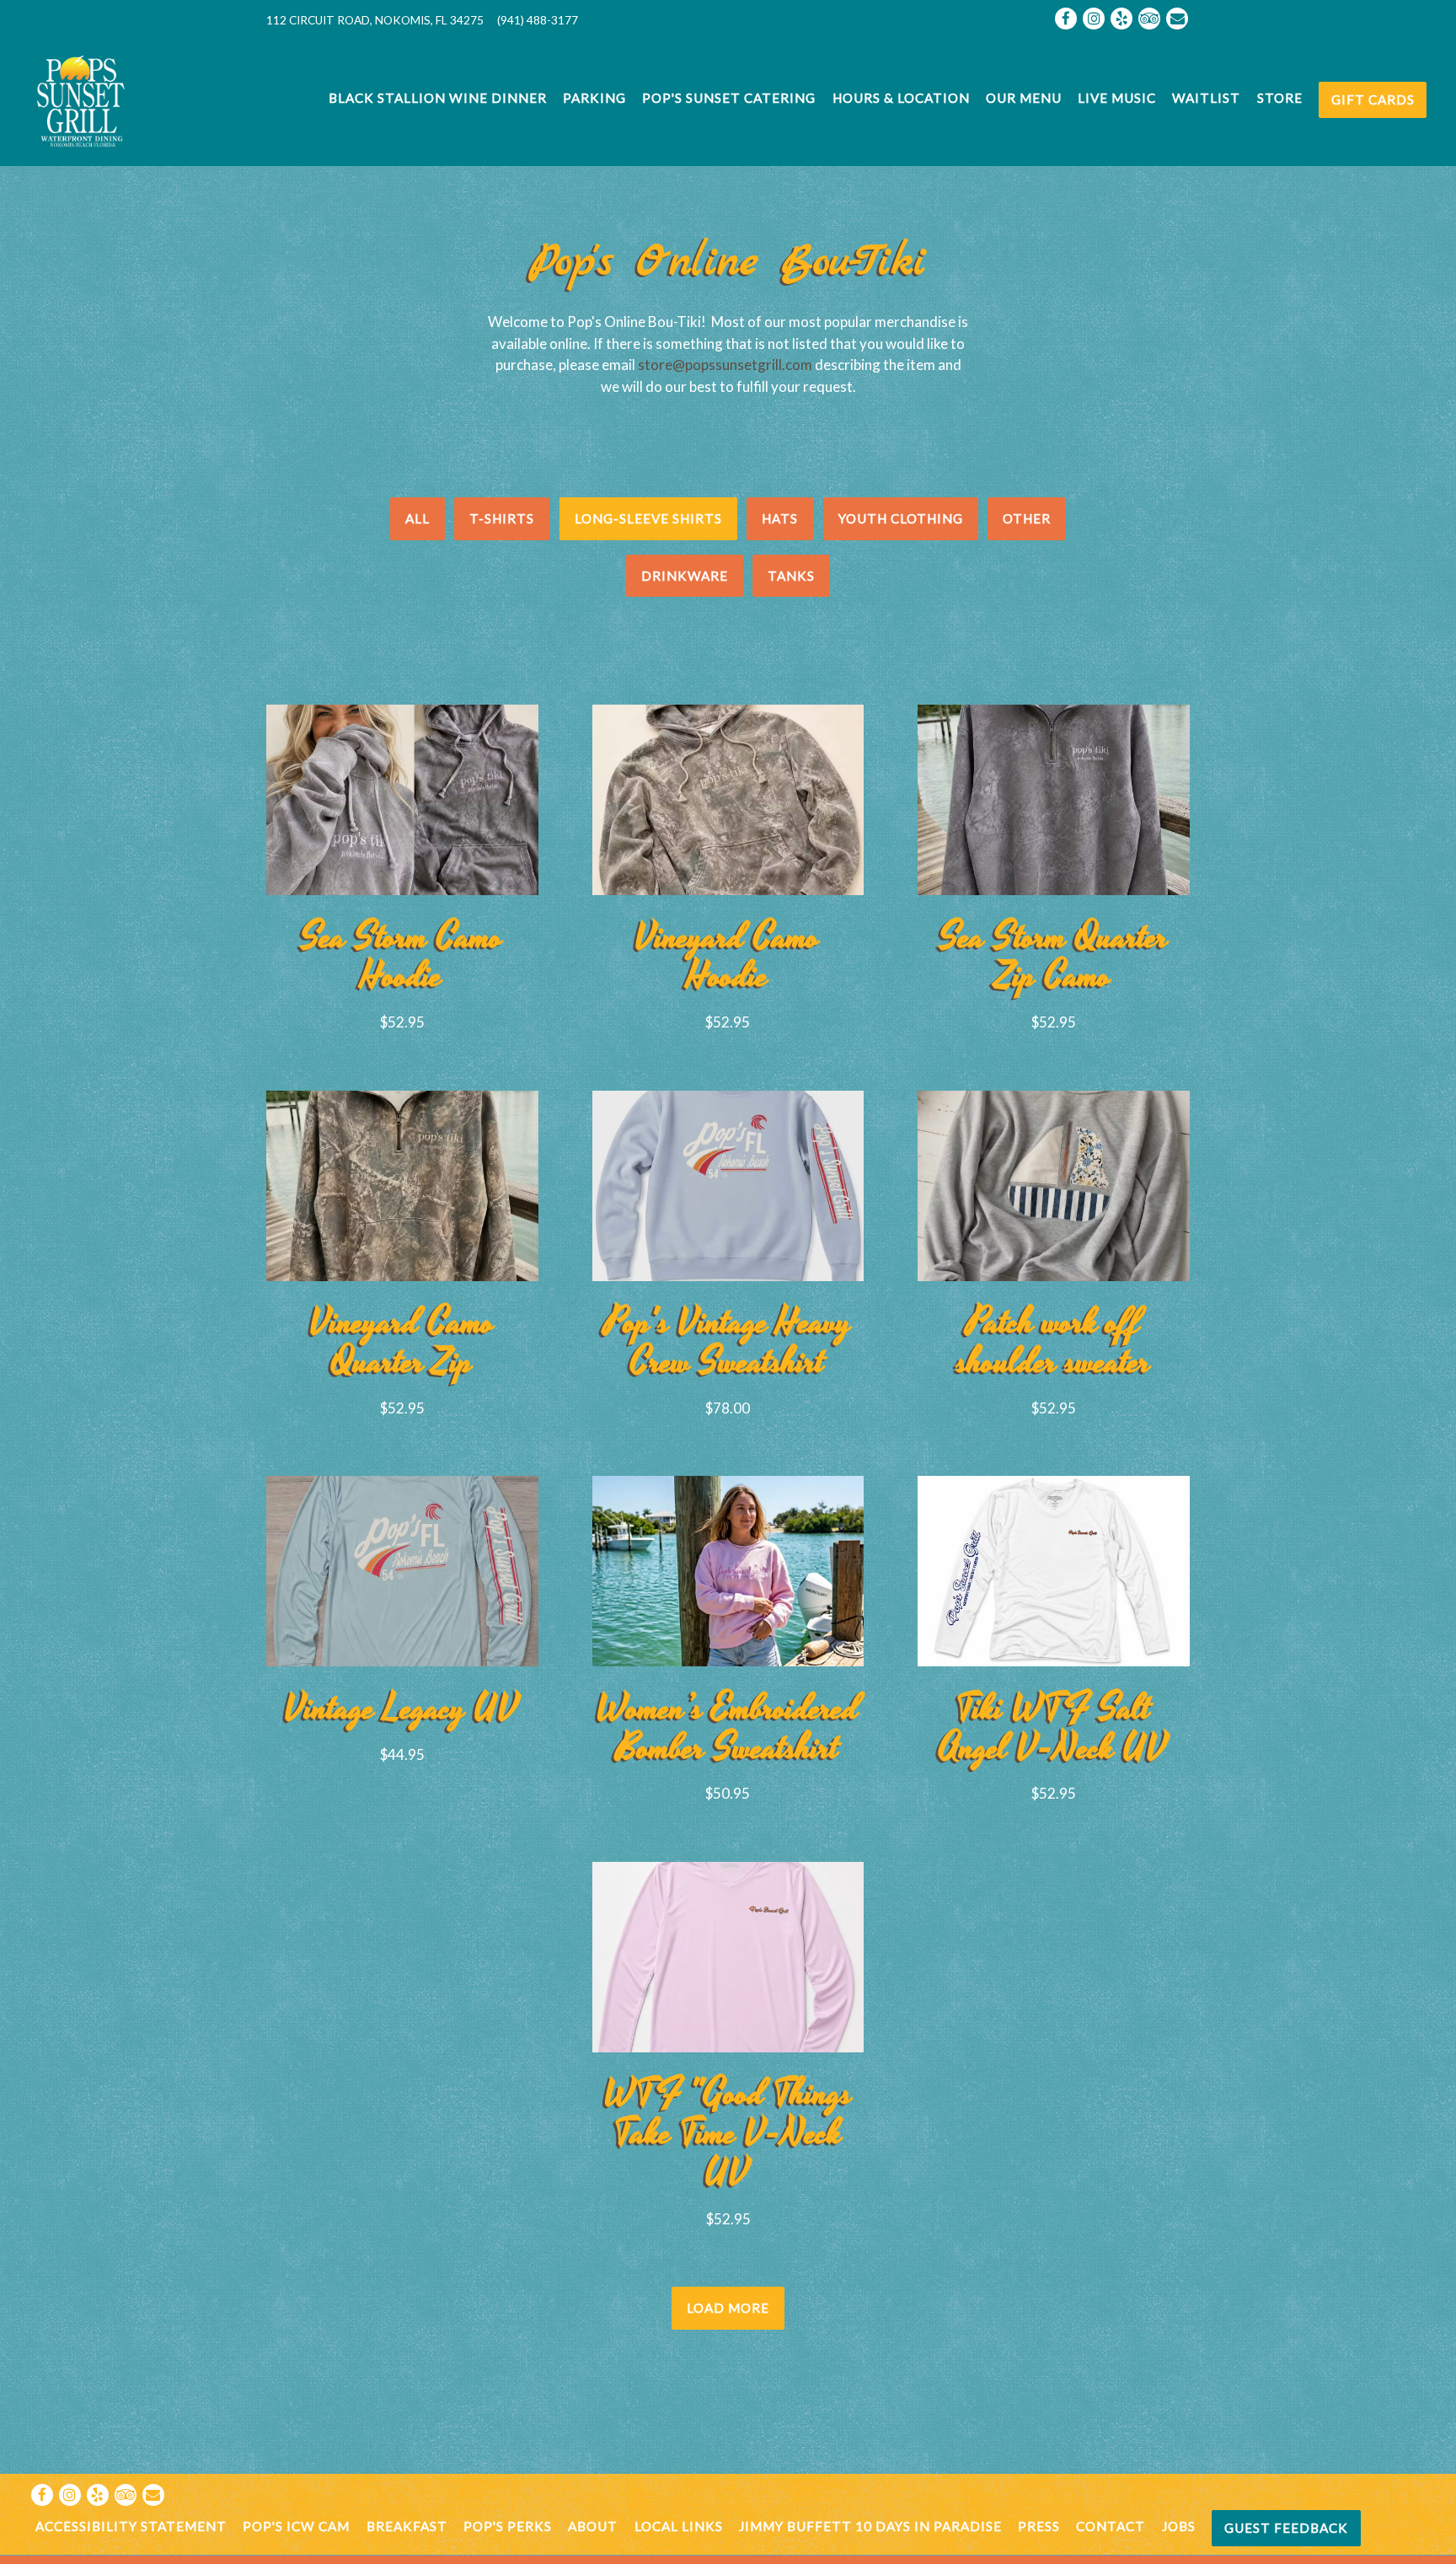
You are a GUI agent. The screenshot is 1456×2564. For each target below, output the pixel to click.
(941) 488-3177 (538, 20)
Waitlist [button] (1206, 98)
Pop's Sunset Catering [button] (729, 98)
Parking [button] (594, 98)
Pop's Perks (508, 2526)
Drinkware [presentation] (685, 576)
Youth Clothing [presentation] (901, 518)
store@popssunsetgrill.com (725, 365)
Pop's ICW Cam (296, 2526)
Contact (1111, 2526)
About (593, 2526)
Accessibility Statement (131, 2526)
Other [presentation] (1027, 518)
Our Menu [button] (1024, 98)
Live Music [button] (1117, 98)
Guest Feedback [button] (1286, 2528)
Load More (736, 2307)
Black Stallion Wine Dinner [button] (438, 98)
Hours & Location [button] (901, 98)
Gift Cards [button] (1373, 99)
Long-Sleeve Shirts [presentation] (648, 518)
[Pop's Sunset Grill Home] (120, 100)
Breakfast (407, 2526)
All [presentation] (418, 518)
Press (1039, 2526)
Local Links (679, 2526)
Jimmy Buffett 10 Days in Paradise (870, 2526)
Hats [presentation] (780, 518)
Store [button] (1280, 98)
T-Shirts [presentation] (502, 518)
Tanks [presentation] (791, 576)
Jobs (1179, 2526)
